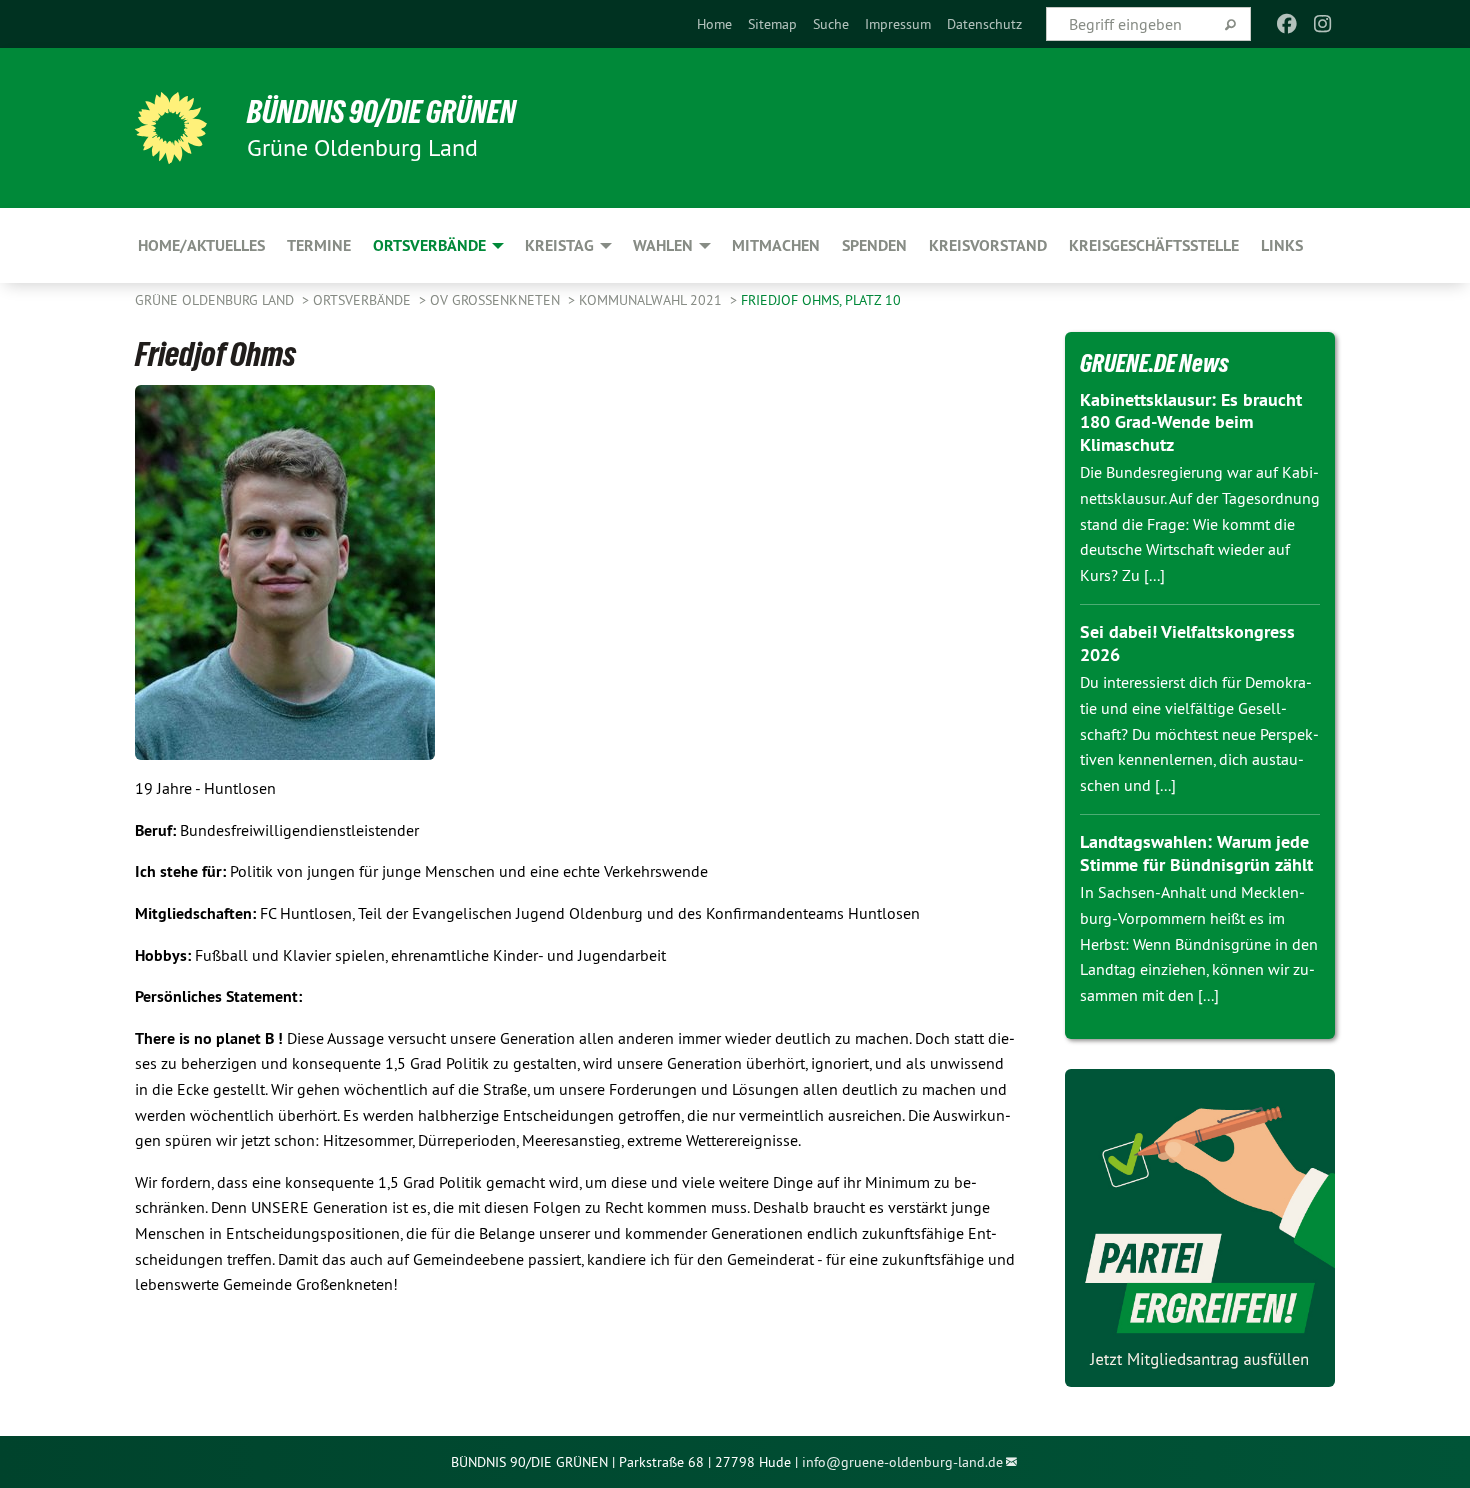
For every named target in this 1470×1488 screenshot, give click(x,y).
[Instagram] (1323, 24)
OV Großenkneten (497, 300)
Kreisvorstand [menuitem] (988, 245)
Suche (831, 24)
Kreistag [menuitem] (559, 245)
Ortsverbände (364, 300)
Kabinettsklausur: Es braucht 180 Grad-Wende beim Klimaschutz (1191, 422)
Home (714, 24)
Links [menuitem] (1282, 245)
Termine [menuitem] (319, 245)
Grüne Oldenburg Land (216, 300)
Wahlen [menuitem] (663, 245)
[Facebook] (1286, 24)
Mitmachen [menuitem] (776, 245)
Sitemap (772, 24)
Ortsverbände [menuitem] (429, 245)
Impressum (898, 24)
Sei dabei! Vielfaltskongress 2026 (1187, 643)
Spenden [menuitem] (874, 245)
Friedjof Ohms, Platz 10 (821, 300)
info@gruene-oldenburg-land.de (902, 1462)
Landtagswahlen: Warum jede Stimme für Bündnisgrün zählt (1196, 853)
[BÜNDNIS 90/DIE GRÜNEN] (171, 128)
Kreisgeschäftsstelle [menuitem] (1154, 245)
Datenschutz (984, 24)
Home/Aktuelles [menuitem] (201, 245)
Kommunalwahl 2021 (652, 300)
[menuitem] (714, 24)
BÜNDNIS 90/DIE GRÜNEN (381, 112)
